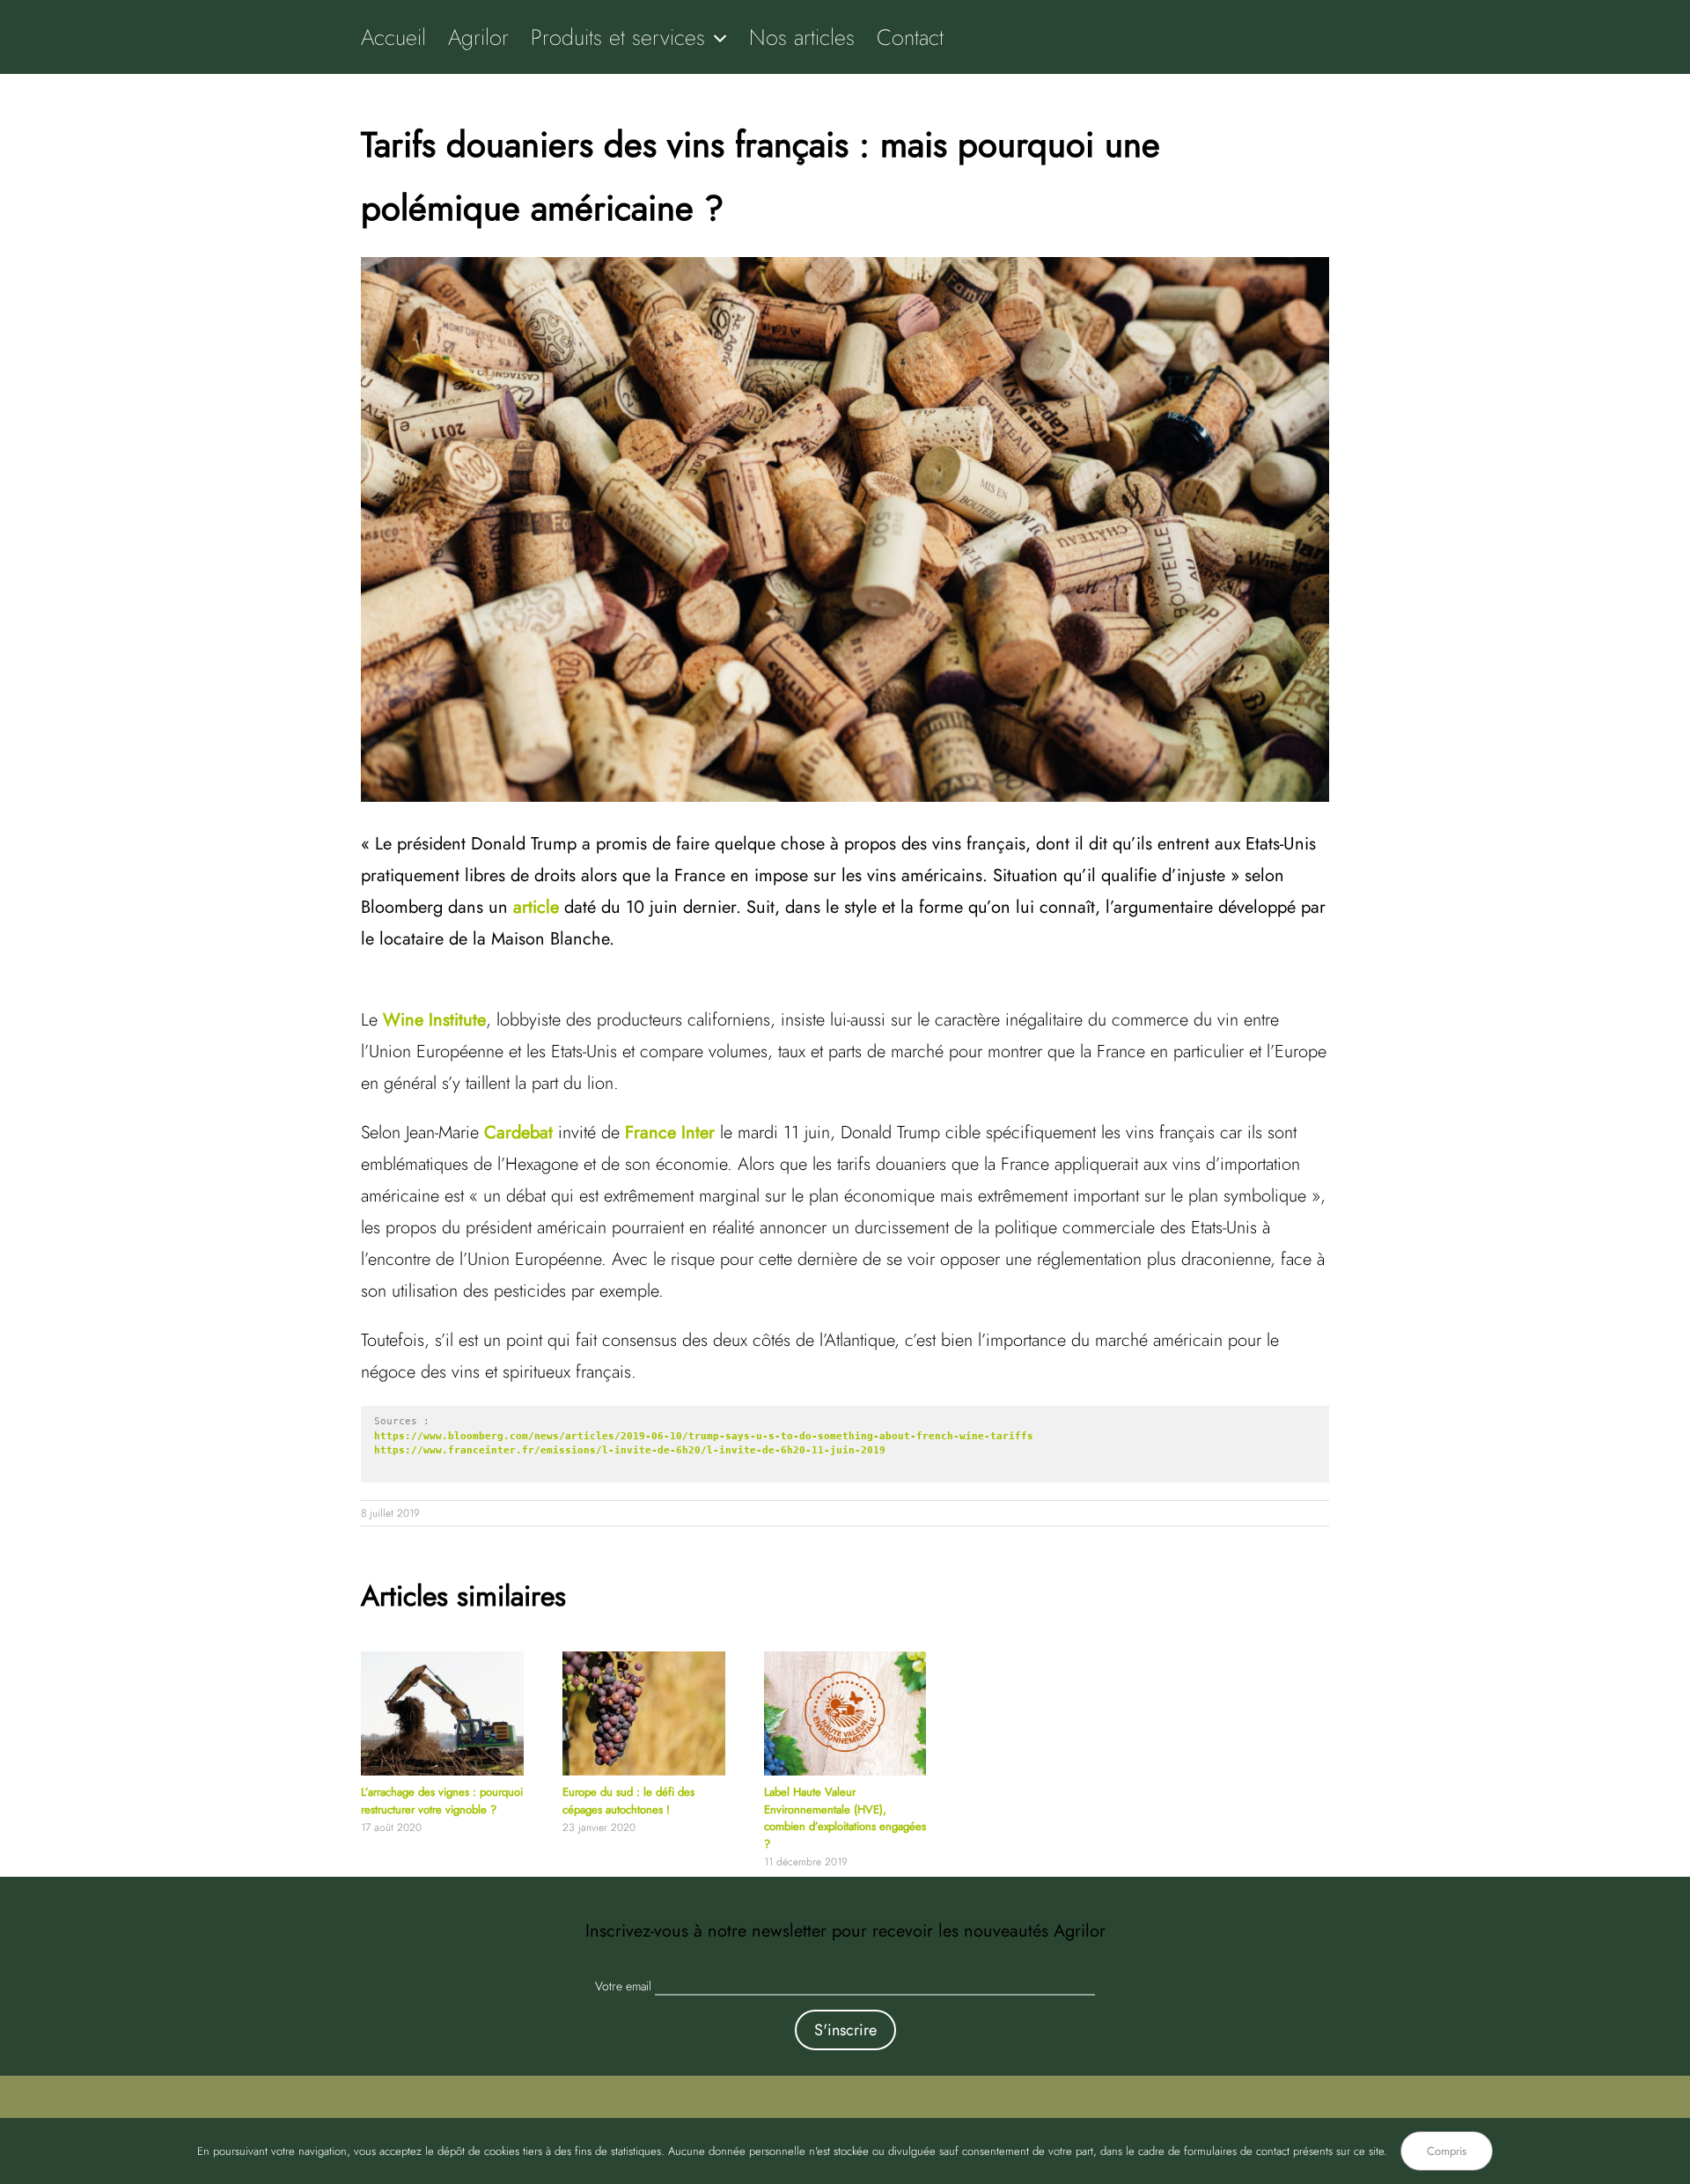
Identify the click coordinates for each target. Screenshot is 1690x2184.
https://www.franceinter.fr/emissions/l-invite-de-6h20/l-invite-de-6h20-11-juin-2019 (630, 1450)
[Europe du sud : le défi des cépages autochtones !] (644, 1660)
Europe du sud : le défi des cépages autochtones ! (628, 1801)
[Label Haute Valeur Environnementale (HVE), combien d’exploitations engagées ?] (845, 1660)
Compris (1447, 2151)
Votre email (623, 1986)
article (536, 907)
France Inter (670, 1132)
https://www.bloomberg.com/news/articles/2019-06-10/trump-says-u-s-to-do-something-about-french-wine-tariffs (704, 1436)
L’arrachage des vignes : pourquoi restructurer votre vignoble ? (442, 1801)
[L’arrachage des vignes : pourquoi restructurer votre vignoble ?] (442, 1660)
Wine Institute (434, 1020)
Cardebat (518, 1132)
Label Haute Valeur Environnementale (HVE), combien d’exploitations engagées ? (845, 1818)
